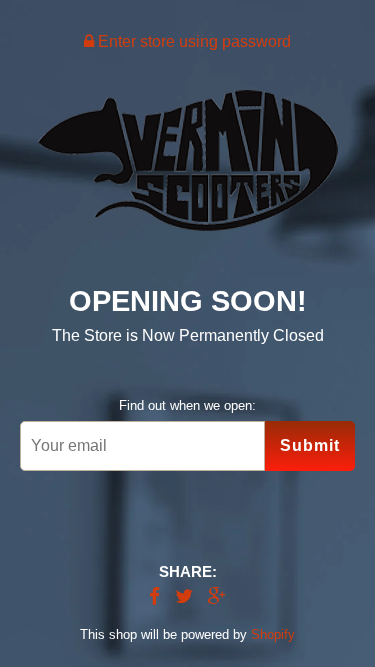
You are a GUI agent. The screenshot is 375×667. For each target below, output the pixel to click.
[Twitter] (184, 597)
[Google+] (217, 597)
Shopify (273, 634)
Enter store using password (192, 41)
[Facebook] (154, 597)
